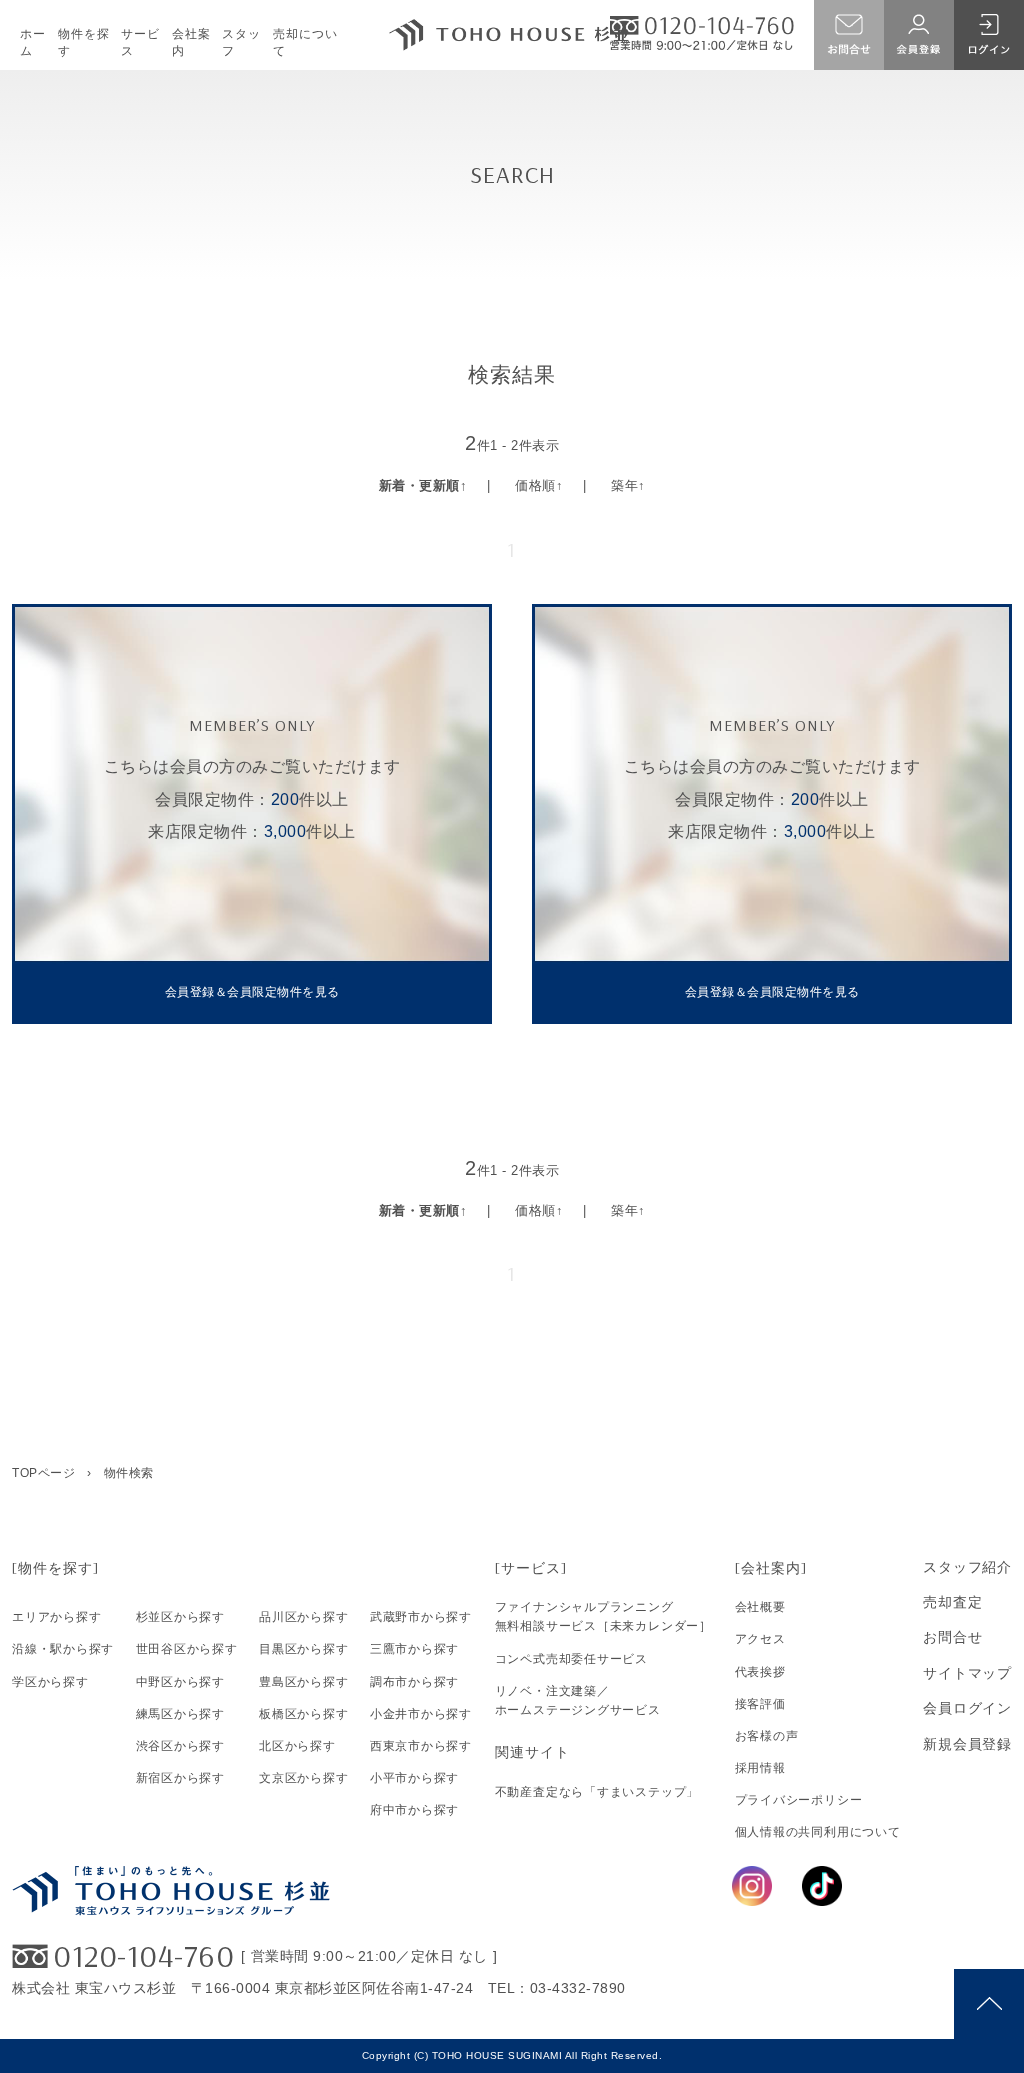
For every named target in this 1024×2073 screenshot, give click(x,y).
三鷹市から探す (414, 1649)
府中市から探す (414, 1810)
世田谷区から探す (187, 1649)
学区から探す (50, 1682)
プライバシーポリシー (799, 1800)
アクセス (760, 1639)
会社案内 (191, 42)
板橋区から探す (303, 1714)
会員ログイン (967, 1708)
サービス (140, 42)
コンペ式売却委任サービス (571, 1659)
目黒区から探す (303, 1649)
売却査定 (952, 1602)
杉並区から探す (180, 1617)
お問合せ (952, 1637)
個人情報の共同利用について (818, 1832)
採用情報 (760, 1768)
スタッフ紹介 (967, 1567)
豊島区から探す (303, 1682)
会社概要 (760, 1607)
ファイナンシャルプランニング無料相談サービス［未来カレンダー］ (603, 1616)
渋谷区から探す (180, 1746)
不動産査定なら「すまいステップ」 (597, 1792)
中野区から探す (180, 1682)
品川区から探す (303, 1617)
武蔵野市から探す (421, 1617)
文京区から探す (303, 1778)
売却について (305, 42)
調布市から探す (414, 1682)
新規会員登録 (967, 1744)
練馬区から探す (180, 1714)
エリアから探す (56, 1617)
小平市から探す (414, 1778)
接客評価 (760, 1704)
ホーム (33, 42)
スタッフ (241, 42)
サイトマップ (967, 1673)
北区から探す (297, 1746)
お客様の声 (767, 1736)
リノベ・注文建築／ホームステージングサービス (578, 1700)
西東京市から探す (421, 1746)
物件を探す (84, 42)
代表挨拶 (760, 1672)
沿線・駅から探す (63, 1649)
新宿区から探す (180, 1778)
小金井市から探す (421, 1714)
